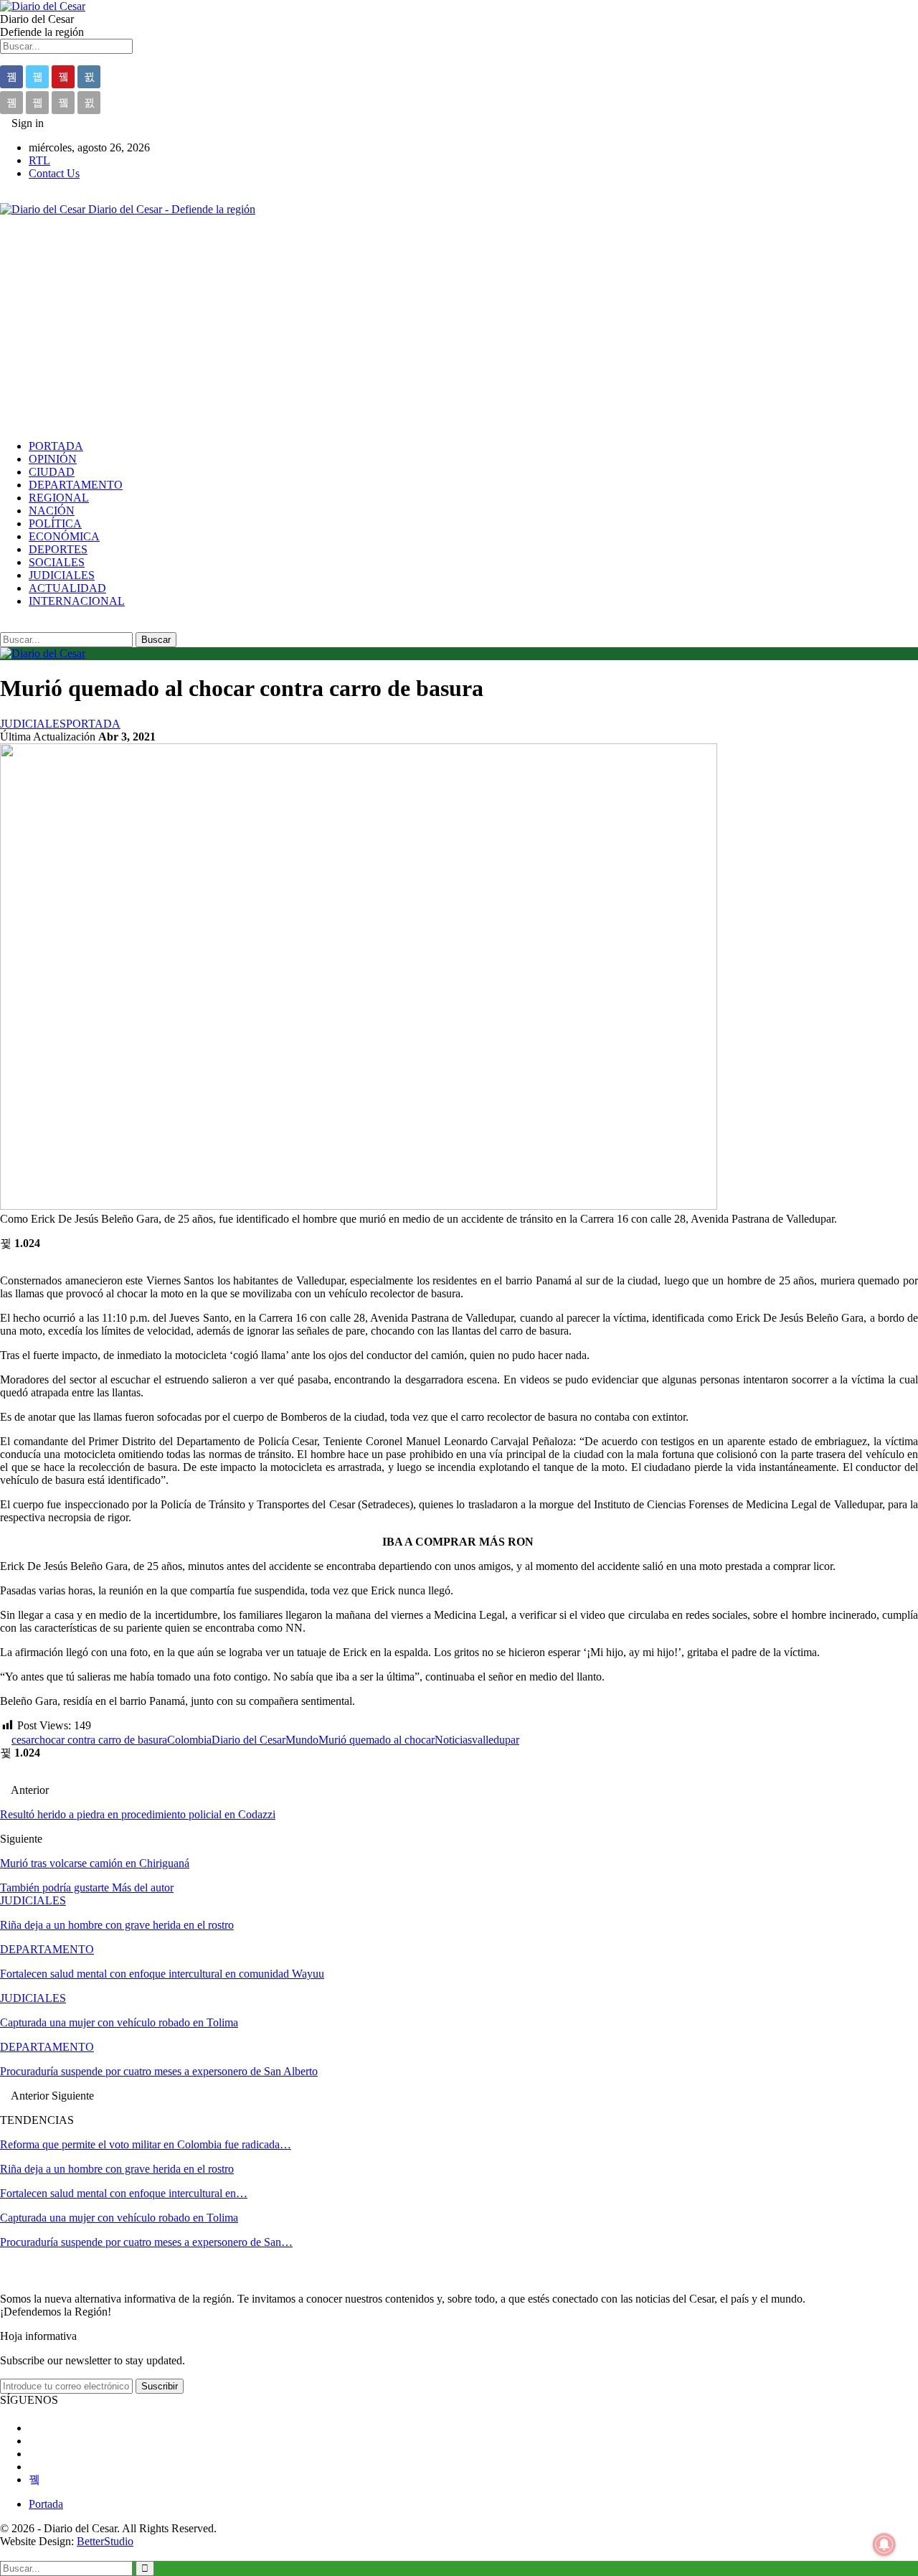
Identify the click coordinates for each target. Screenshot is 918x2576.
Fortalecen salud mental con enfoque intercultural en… (124, 2193)
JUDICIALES (62, 575)
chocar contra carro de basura (101, 1740)
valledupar (496, 1740)
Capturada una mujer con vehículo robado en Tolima (119, 2218)
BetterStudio (105, 2541)
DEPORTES (58, 549)
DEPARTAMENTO (76, 485)
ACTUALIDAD (67, 588)
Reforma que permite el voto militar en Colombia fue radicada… (146, 2144)
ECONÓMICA (64, 536)
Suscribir (160, 2386)
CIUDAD (52, 472)
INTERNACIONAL (77, 601)
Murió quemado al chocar (377, 1740)
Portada (46, 2504)
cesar (23, 1740)
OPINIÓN (53, 459)
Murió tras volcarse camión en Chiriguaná (95, 1863)
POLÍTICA (55, 523)
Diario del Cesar (249, 1740)
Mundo (302, 1740)
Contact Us (54, 173)
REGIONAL (59, 498)
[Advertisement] (459, 328)
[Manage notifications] (884, 2544)
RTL (39, 160)
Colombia (189, 1740)
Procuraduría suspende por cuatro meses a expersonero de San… (146, 2242)
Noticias (453, 1740)
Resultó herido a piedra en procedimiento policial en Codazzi (138, 1814)
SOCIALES (57, 562)
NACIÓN (52, 511)
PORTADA (56, 446)
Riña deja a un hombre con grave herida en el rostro (117, 2169)
